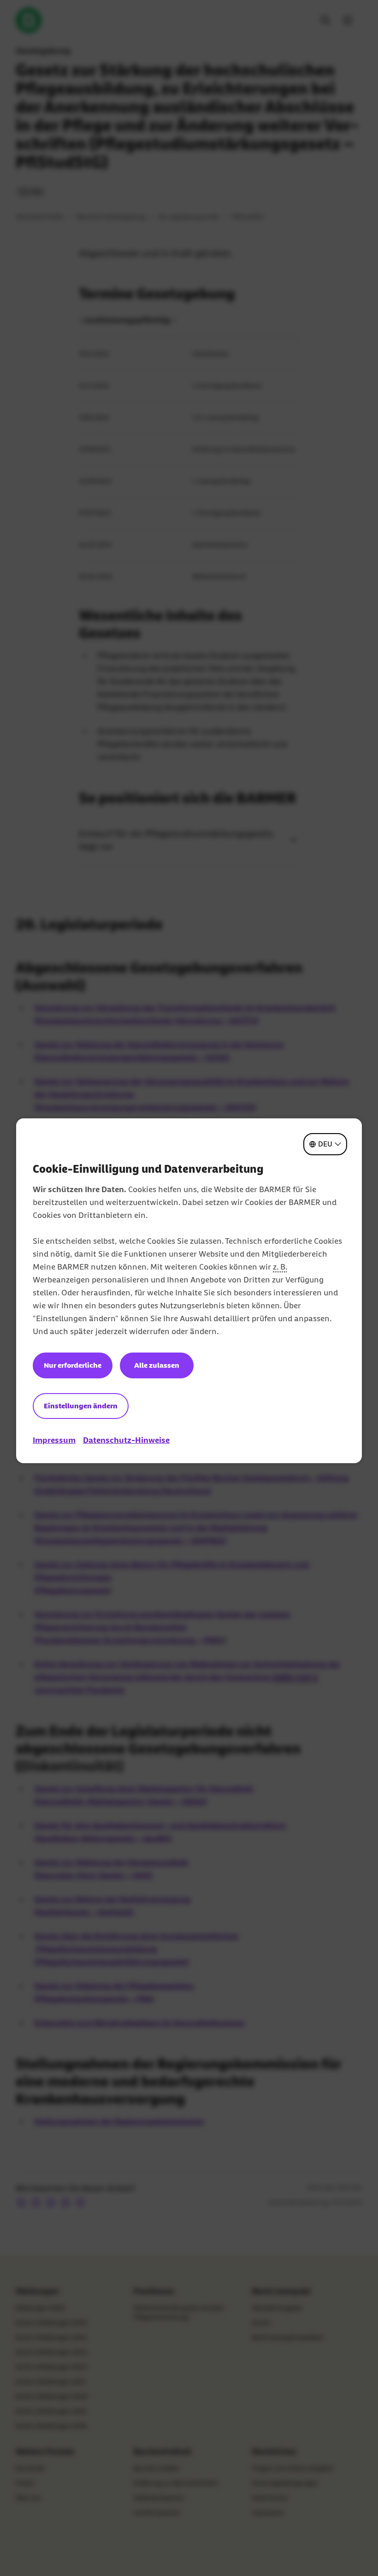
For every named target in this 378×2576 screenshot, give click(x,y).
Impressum (54, 1440)
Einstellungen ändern (81, 1406)
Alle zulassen (157, 1365)
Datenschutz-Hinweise (126, 1440)
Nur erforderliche (73, 1365)
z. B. (280, 1267)
